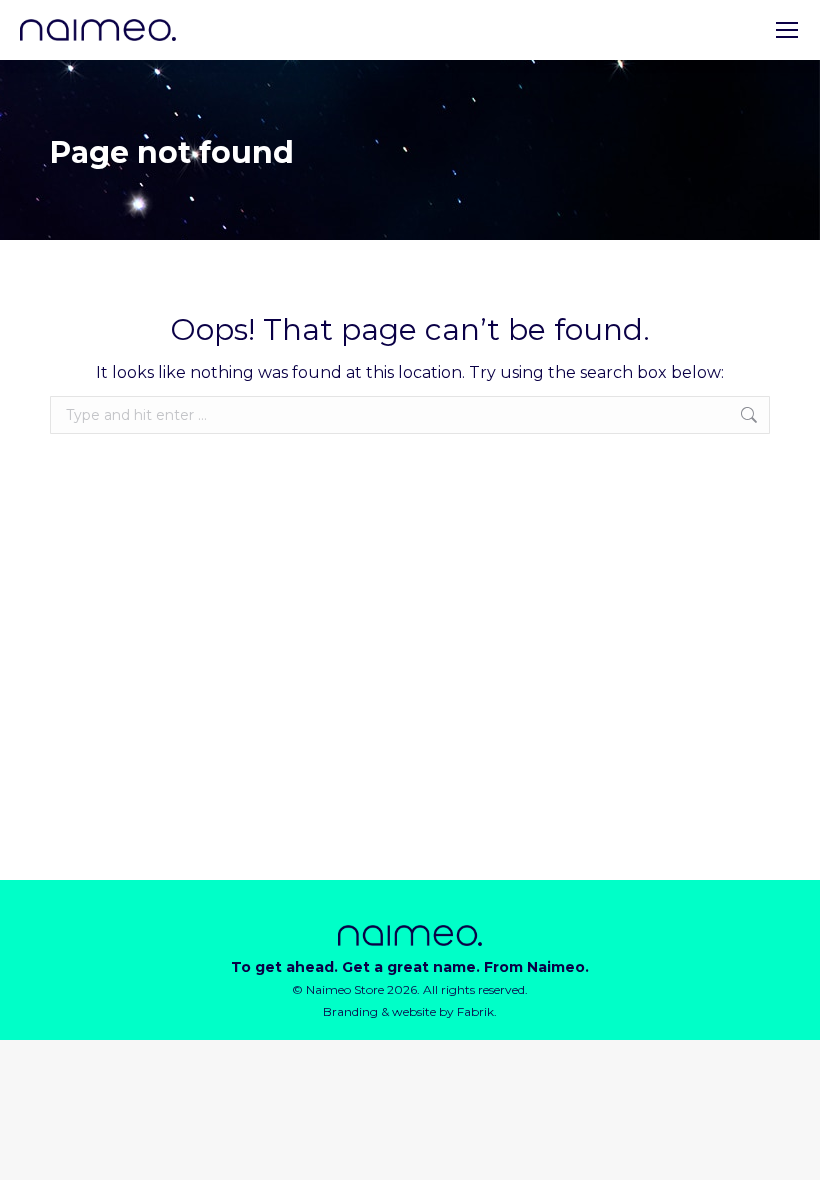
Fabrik (475, 1011)
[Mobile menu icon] (787, 30)
